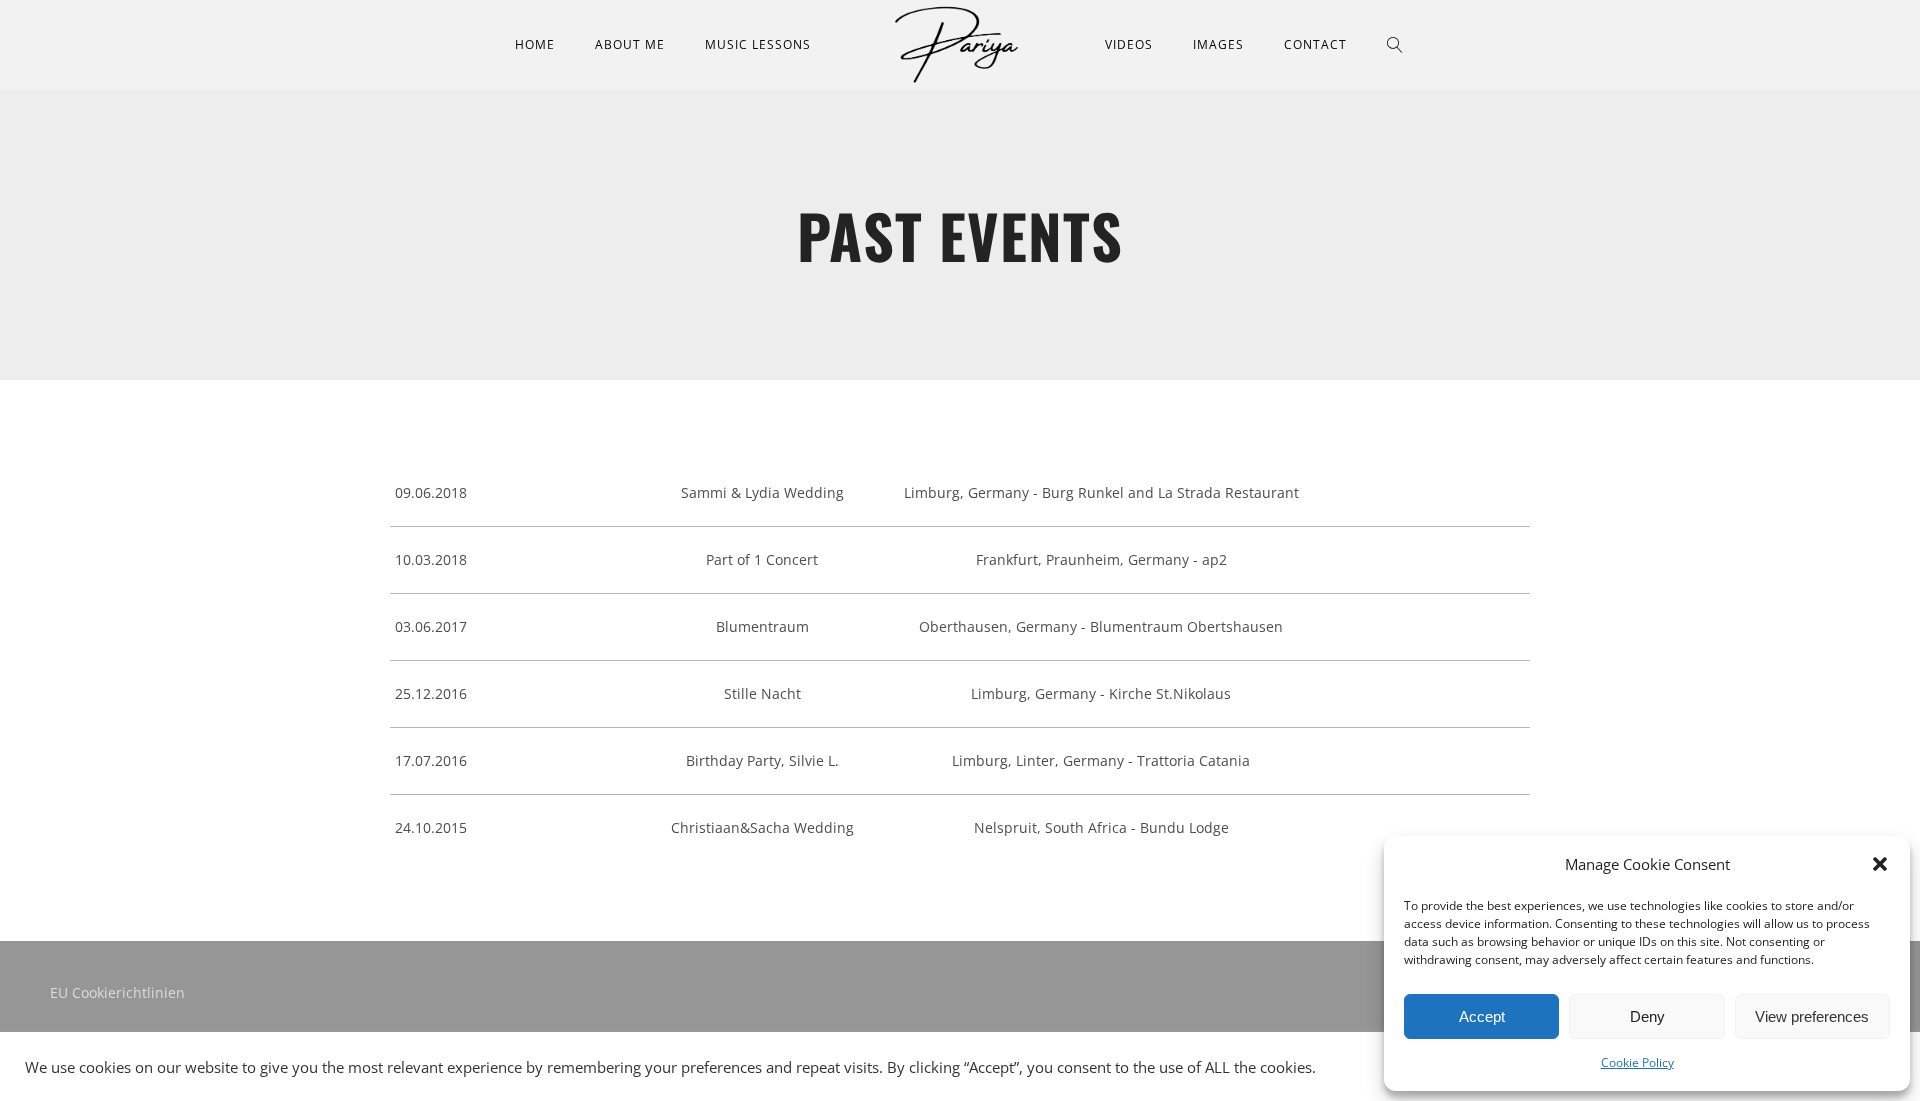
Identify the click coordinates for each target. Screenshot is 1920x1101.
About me (630, 44)
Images (1218, 44)
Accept (1482, 1016)
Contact (1315, 44)
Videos (1129, 44)
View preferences (1812, 1016)
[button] (1880, 864)
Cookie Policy (1637, 1062)
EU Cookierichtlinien (117, 992)
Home (535, 44)
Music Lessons (758, 44)
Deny (1647, 1016)
